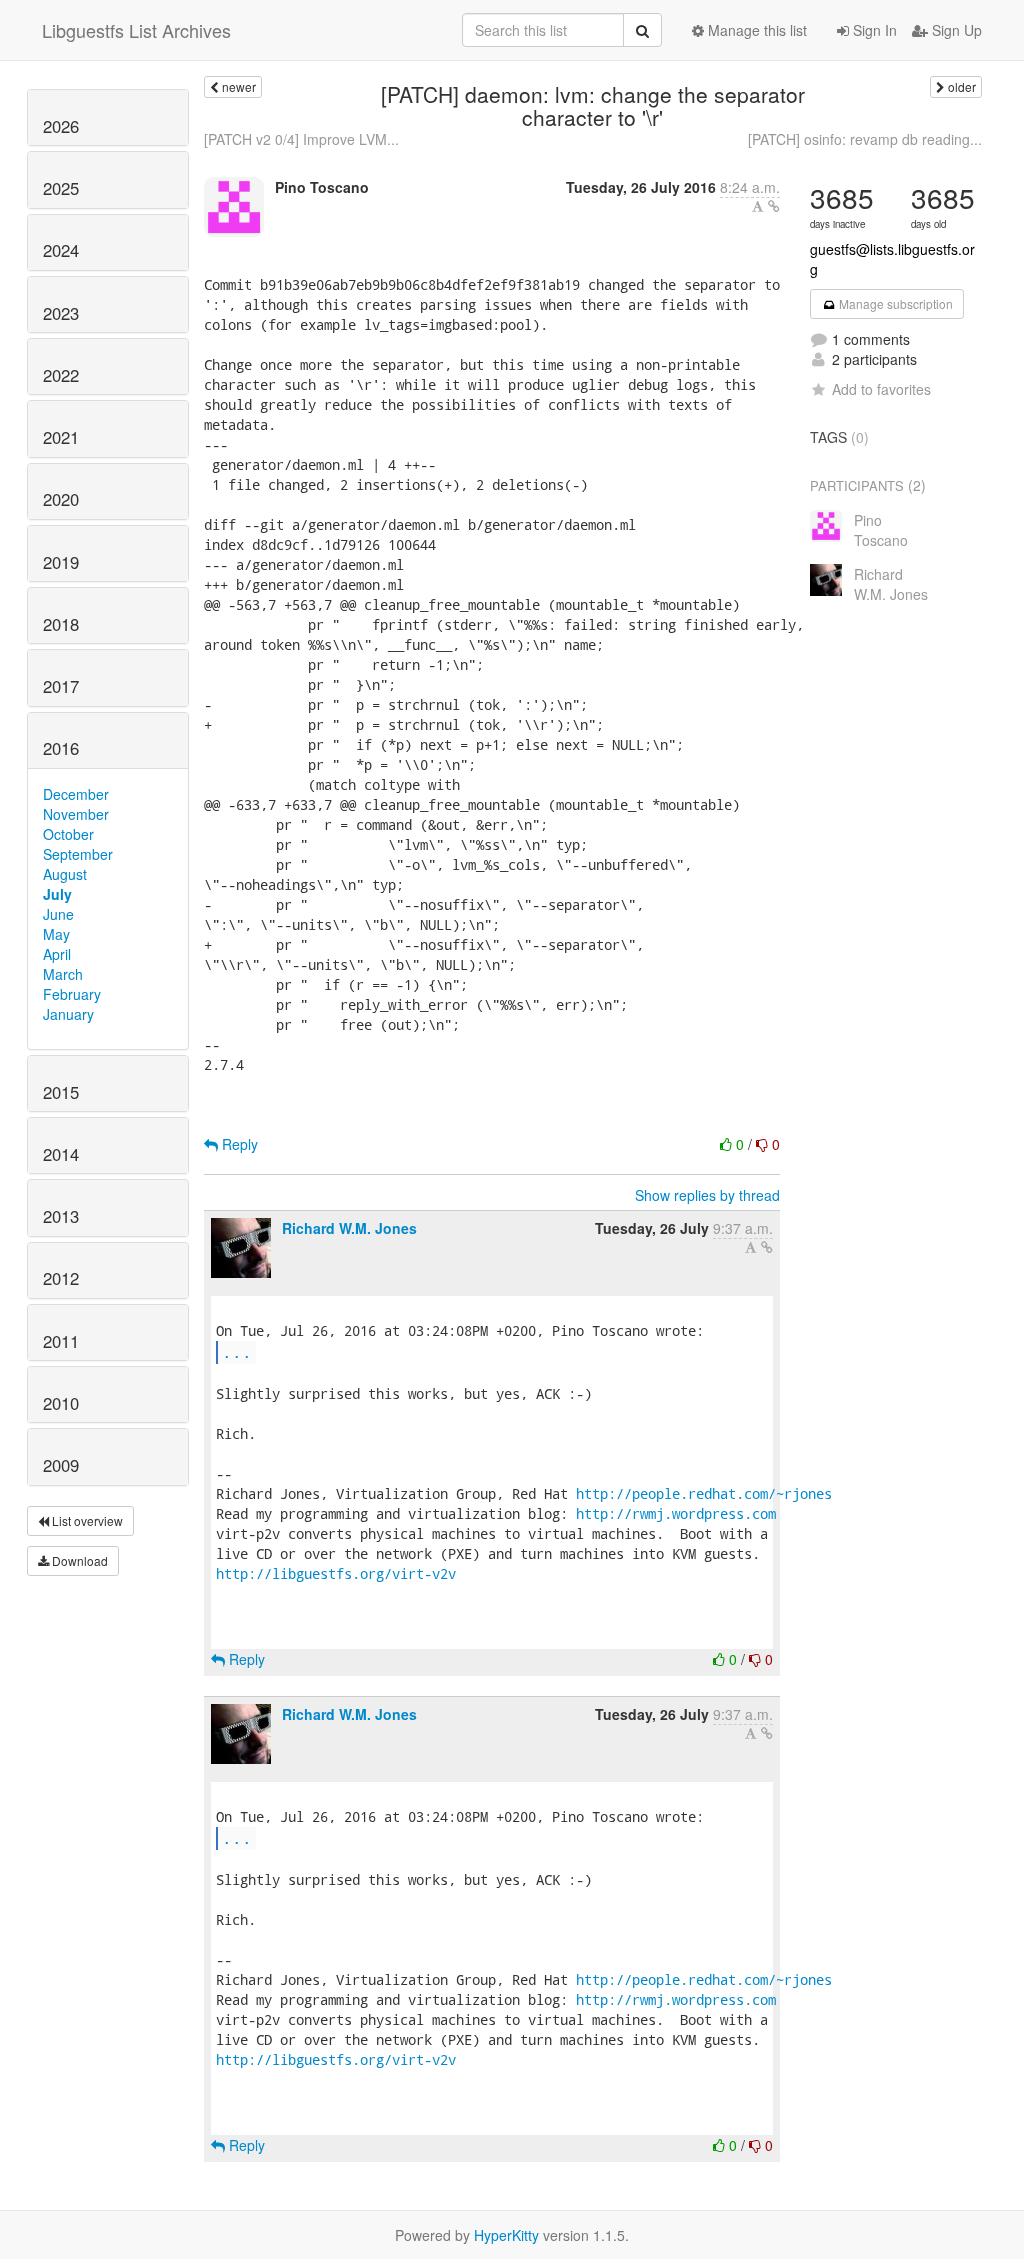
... (237, 1351)
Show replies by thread (707, 1195)
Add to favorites (881, 389)
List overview (86, 1520)
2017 (61, 686)
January (68, 1014)
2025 (61, 188)
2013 (61, 1216)
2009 (61, 1465)
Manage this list (755, 30)
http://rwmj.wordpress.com (676, 1513)
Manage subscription (894, 303)
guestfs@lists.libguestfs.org (892, 259)
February (72, 994)
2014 (61, 1154)
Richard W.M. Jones (349, 1228)
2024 (61, 250)
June (58, 914)
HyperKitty (506, 2235)
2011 (61, 1341)
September (78, 854)
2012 (61, 1278)
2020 (61, 499)
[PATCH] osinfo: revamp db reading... (865, 139)
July (57, 894)
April (57, 954)
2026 (61, 126)
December (76, 794)
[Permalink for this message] (774, 206)
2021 (61, 437)
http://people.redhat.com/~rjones (704, 1493)
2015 (61, 1092)
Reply (238, 1144)
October (68, 834)
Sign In (873, 30)
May (56, 934)
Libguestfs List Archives (136, 30)
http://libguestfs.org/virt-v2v (336, 1573)
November (76, 814)
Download (78, 1560)
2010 (61, 1403)
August (65, 874)
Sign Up (955, 30)
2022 (61, 375)
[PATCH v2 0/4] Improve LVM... (301, 139)
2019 (61, 562)
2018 (61, 624)
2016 (61, 748)
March (63, 974)
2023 (61, 313)
